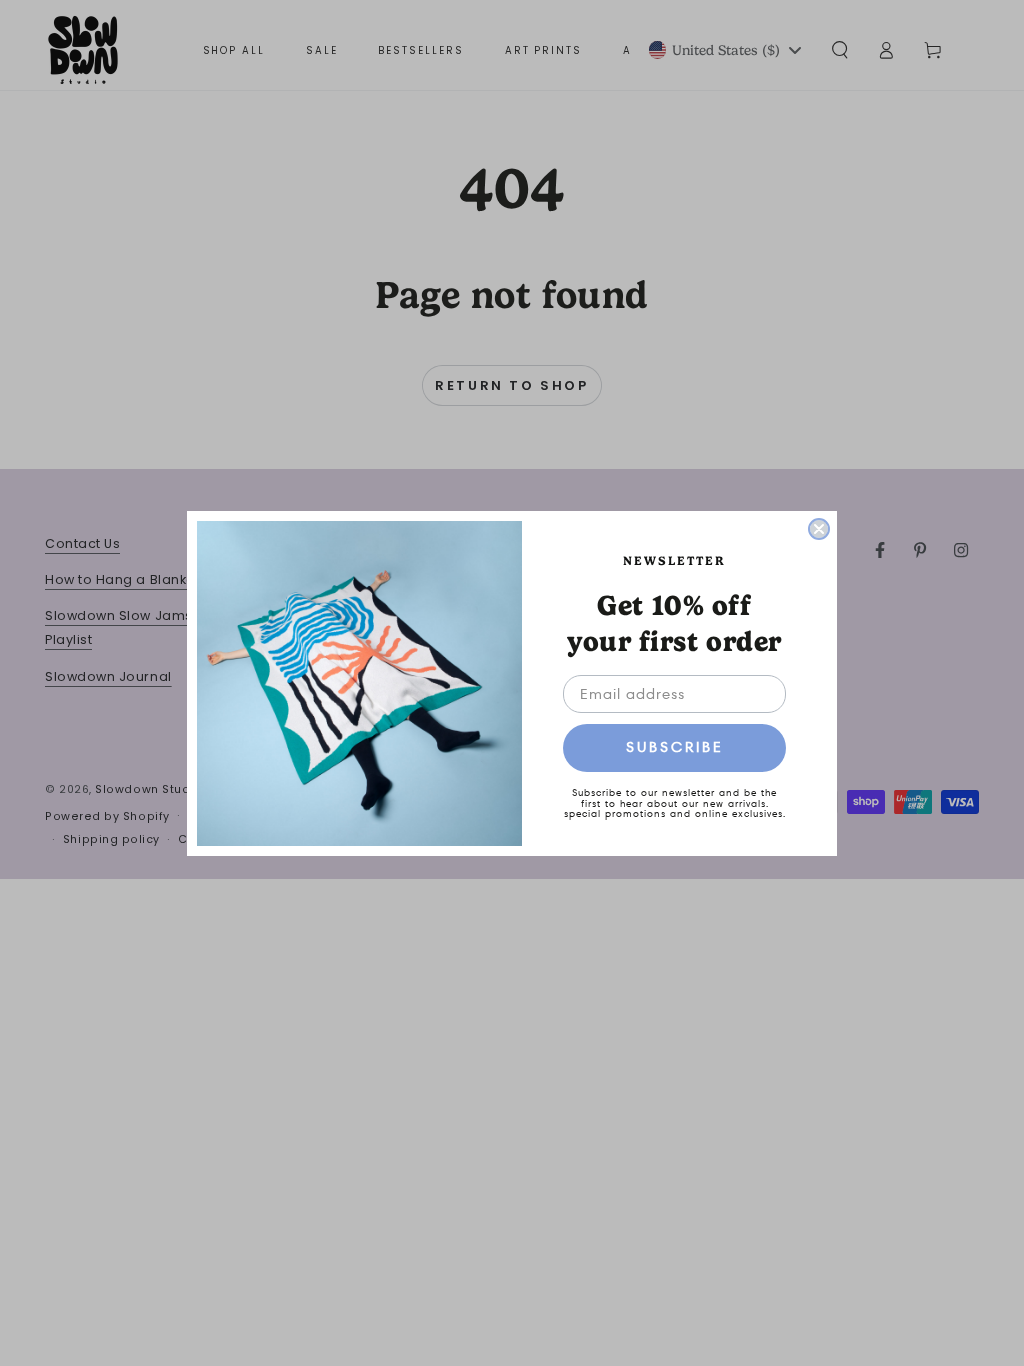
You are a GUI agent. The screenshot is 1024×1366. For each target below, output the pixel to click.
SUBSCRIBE (675, 747)
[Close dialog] (819, 529)
